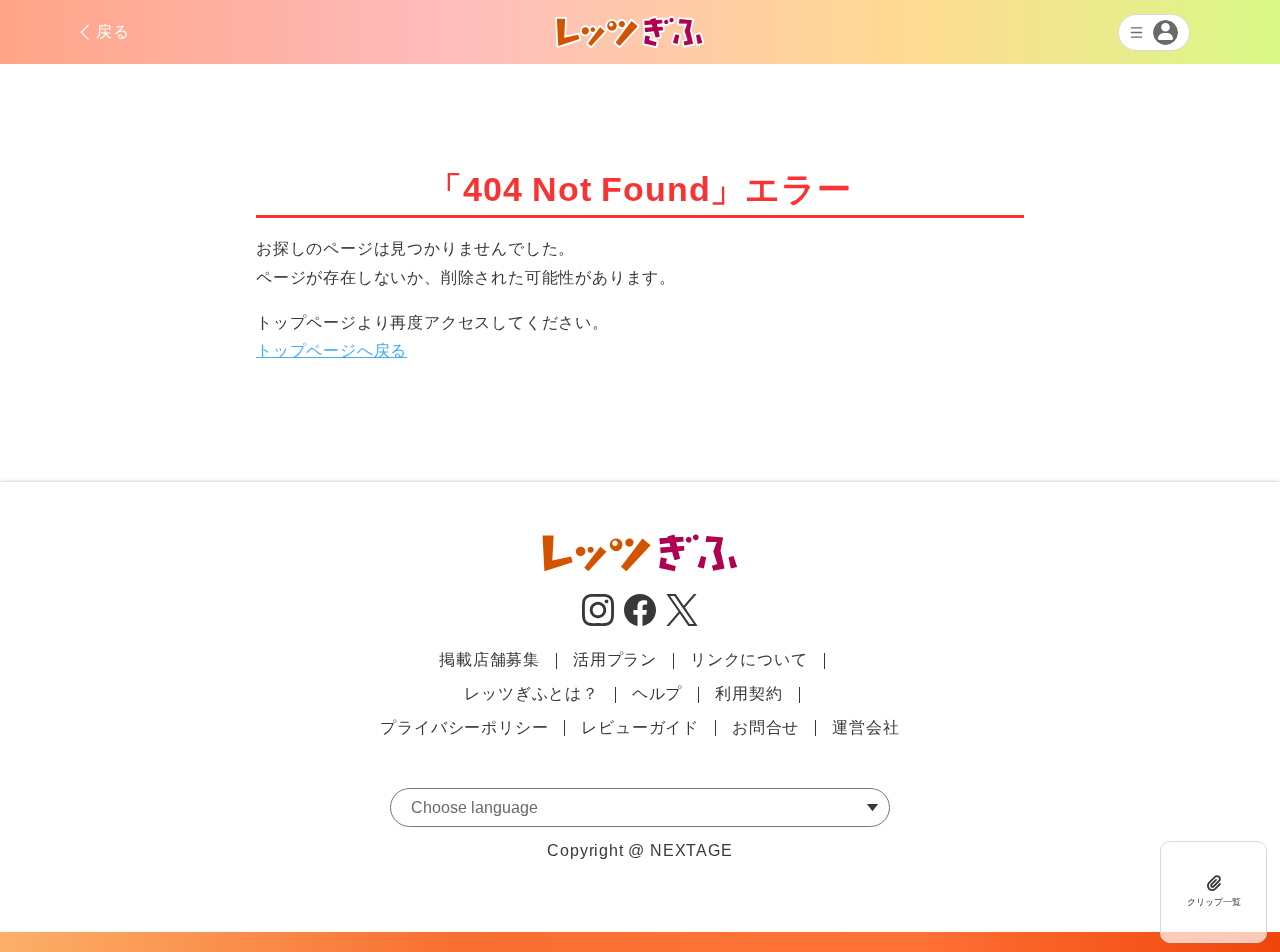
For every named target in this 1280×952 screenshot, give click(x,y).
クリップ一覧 (1214, 902)
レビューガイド (640, 727)
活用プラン (615, 659)
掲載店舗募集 (489, 659)
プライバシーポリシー (464, 727)
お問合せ (765, 727)
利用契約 (748, 693)
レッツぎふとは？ (531, 693)
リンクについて (749, 659)
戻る (113, 31)
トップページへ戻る (331, 350)
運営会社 (865, 727)
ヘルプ (657, 693)
